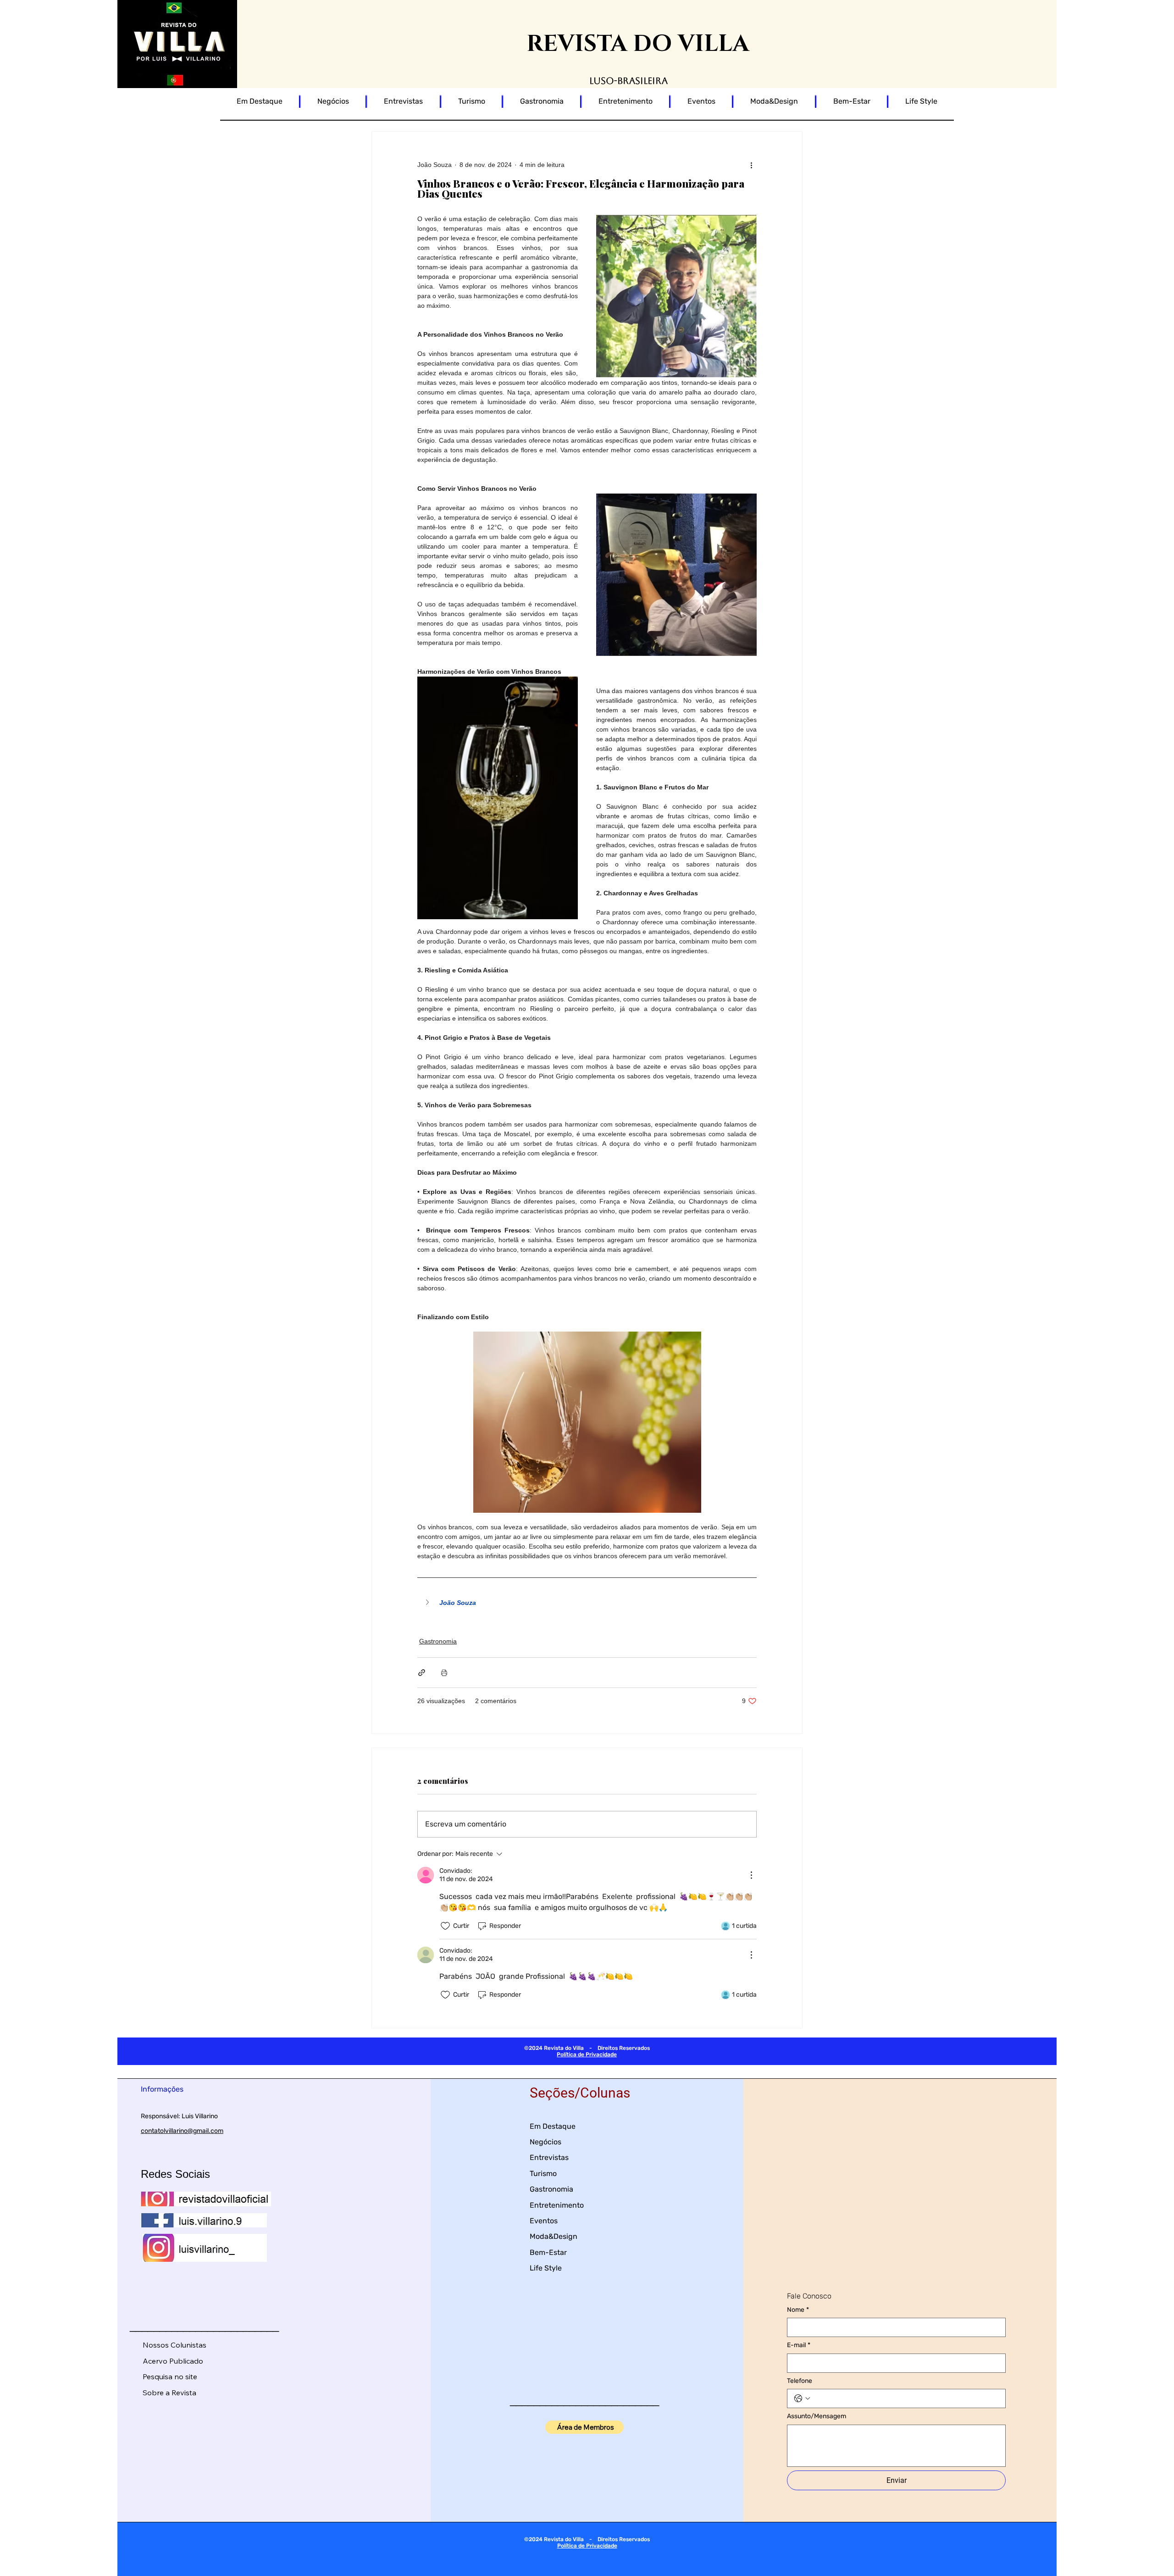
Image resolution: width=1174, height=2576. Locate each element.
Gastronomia (438, 1641)
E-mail (799, 2345)
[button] (587, 1603)
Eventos (544, 2221)
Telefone (800, 2381)
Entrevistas (549, 2157)
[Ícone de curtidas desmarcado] (445, 1926)
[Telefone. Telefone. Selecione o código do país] (802, 2398)
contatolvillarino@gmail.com (182, 2131)
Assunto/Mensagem (817, 2416)
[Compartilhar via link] (422, 1673)
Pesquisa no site (170, 2376)
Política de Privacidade (587, 2054)
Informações (162, 2089)
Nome (798, 2310)
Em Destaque (553, 2126)
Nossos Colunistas (174, 2345)
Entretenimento (557, 2205)
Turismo (543, 2173)
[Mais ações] (751, 165)
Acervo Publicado (173, 2361)
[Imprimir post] (444, 1673)
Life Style (546, 2268)
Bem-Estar (548, 2252)
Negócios (545, 2142)
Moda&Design (554, 2236)
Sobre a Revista (169, 2393)
